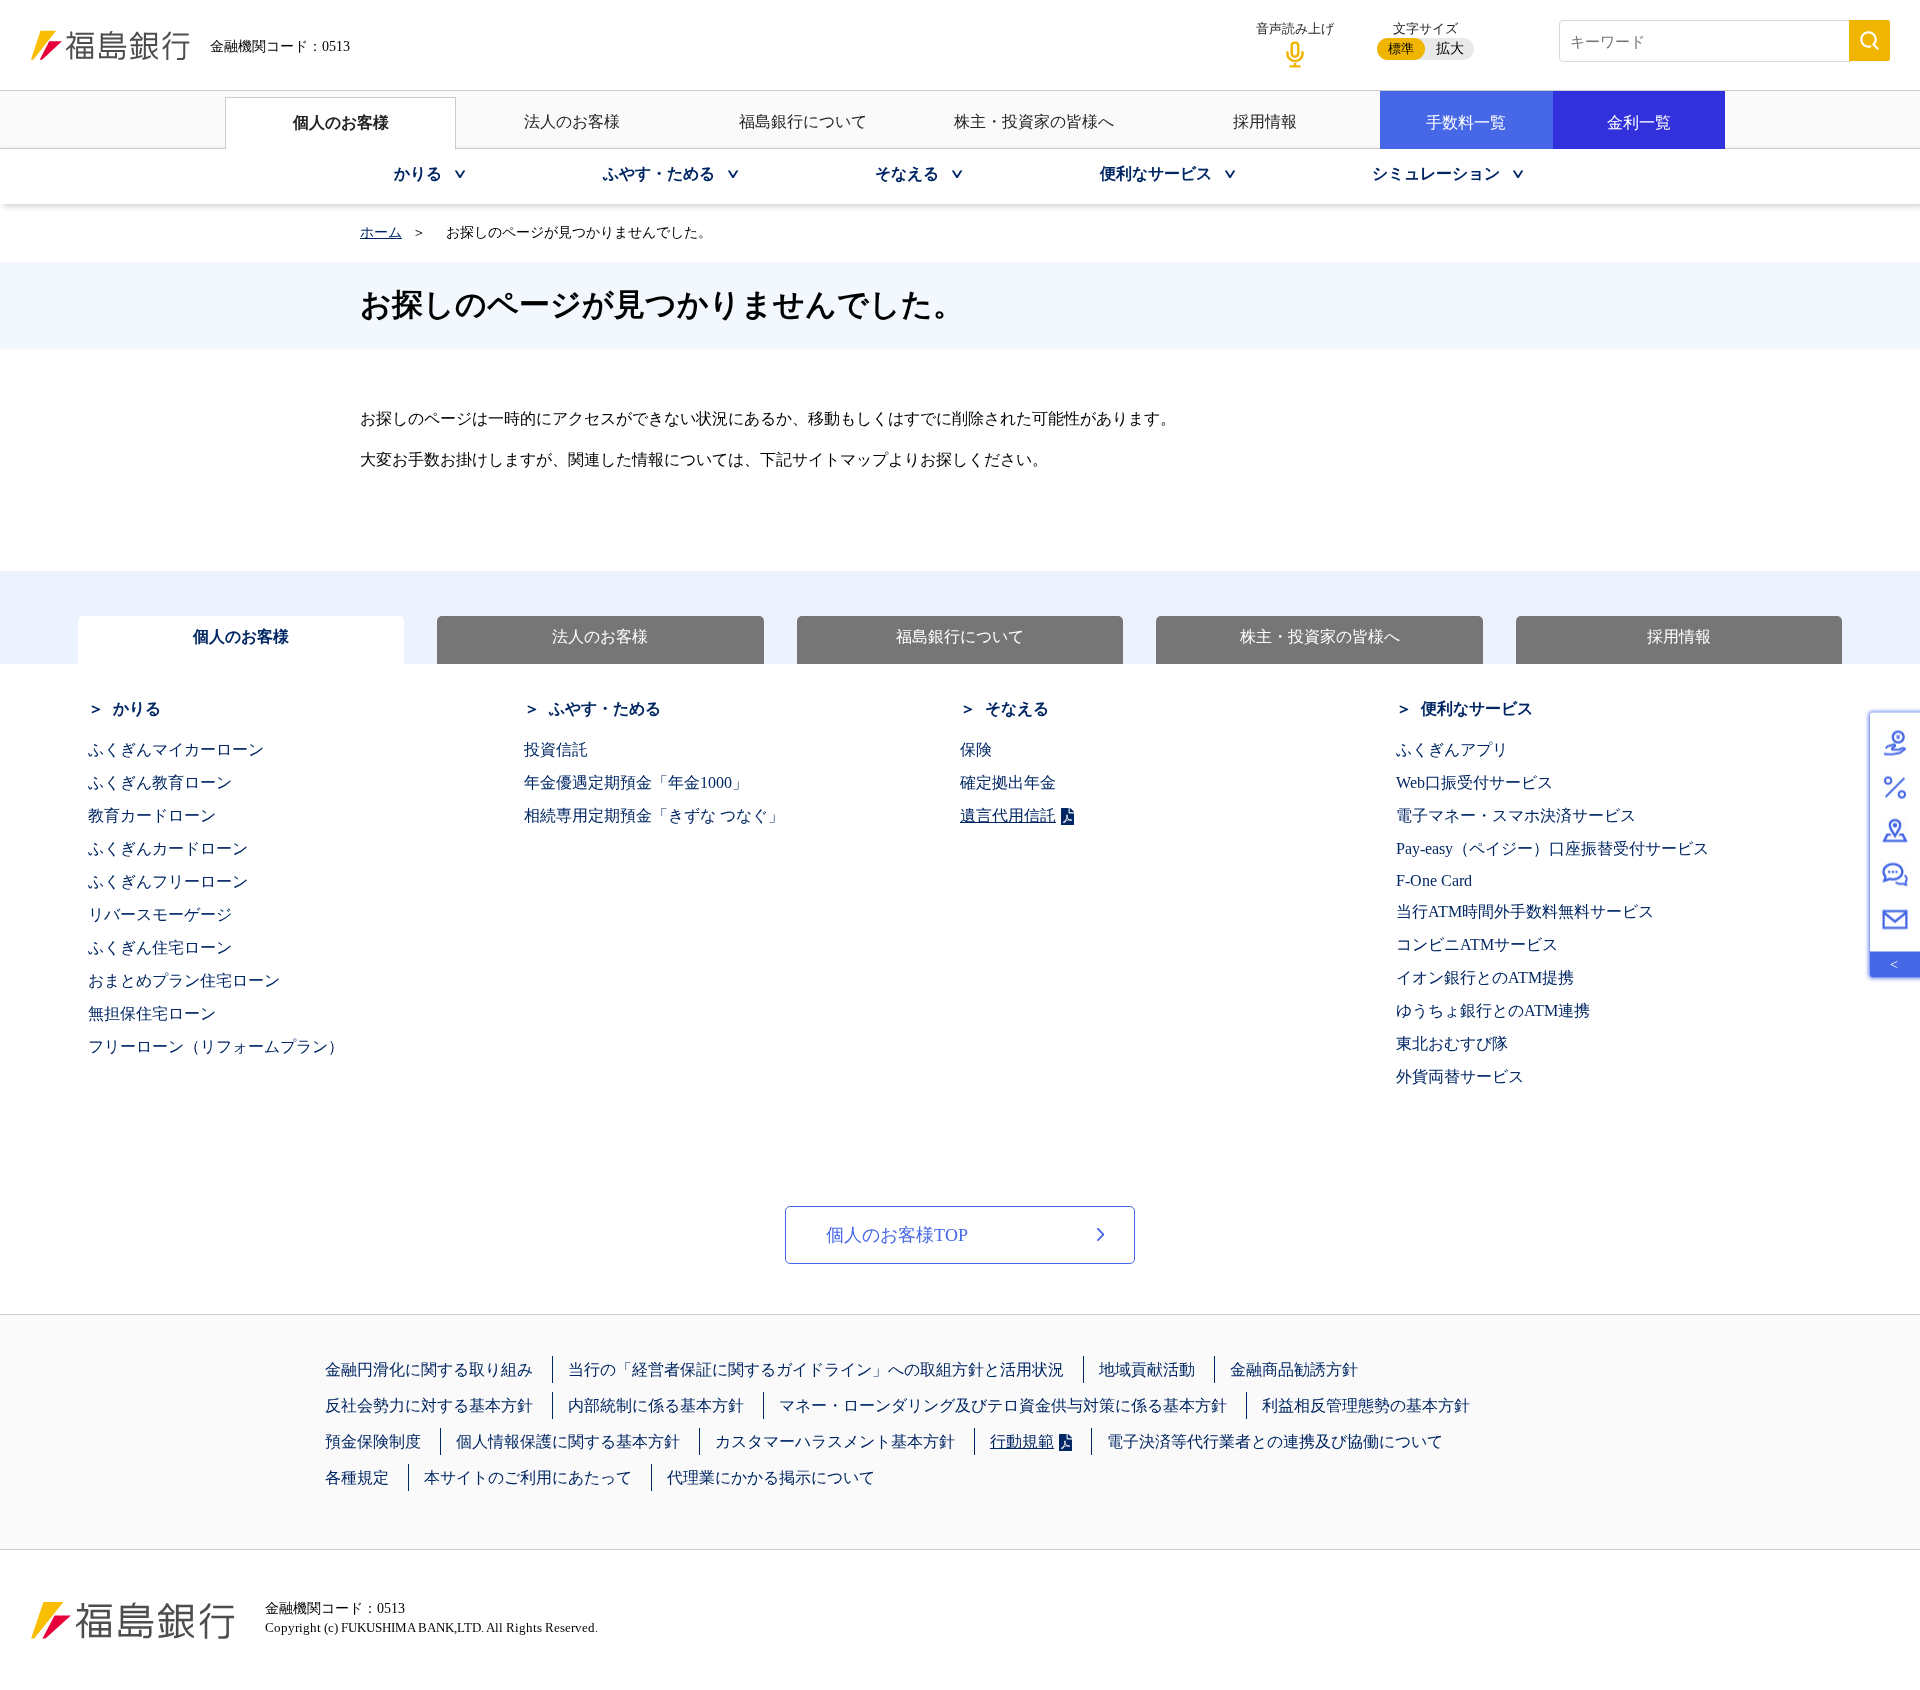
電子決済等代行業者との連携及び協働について (1275, 1441)
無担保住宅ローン (152, 1013)
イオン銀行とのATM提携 (1485, 977)
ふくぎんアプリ (1452, 749)
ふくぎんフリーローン (168, 881)
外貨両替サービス (1460, 1076)
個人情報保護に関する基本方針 (568, 1441)
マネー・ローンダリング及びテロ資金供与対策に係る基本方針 (1003, 1405)
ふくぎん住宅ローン (160, 947)
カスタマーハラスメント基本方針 (835, 1441)
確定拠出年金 (1008, 782)
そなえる (1017, 708)
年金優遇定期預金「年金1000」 (636, 782)
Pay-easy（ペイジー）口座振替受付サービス (1552, 848)
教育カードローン (152, 815)
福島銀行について (803, 121)
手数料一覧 (1466, 122)
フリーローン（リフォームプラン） (216, 1046)
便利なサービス (1477, 708)
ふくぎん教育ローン (160, 782)
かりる (137, 708)
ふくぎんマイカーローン (176, 749)
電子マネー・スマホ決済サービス (1516, 815)
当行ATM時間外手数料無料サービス (1525, 911)
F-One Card (1434, 880)
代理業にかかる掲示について (771, 1477)
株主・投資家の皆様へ (1034, 121)
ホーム (381, 232)
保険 (976, 749)
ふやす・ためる (605, 708)
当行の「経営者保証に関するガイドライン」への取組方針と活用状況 (816, 1369)
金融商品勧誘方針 (1294, 1369)
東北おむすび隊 (1452, 1043)
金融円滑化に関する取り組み (429, 1369)
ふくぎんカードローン (168, 848)
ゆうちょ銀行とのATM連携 (1493, 1010)
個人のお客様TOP (897, 1235)
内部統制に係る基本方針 (656, 1405)
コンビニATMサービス (1477, 944)
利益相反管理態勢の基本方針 (1366, 1405)
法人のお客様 (572, 121)
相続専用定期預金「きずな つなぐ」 (654, 815)
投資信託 (556, 749)
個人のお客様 (341, 122)
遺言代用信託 (1008, 815)
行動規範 (1022, 1441)
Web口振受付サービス (1474, 782)
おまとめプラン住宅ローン (184, 980)
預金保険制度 (373, 1441)
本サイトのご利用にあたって (528, 1477)
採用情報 (1265, 121)
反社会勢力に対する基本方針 (429, 1405)
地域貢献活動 (1147, 1369)
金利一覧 (1639, 122)
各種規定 (357, 1477)
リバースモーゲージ (160, 914)
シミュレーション (1436, 173)
